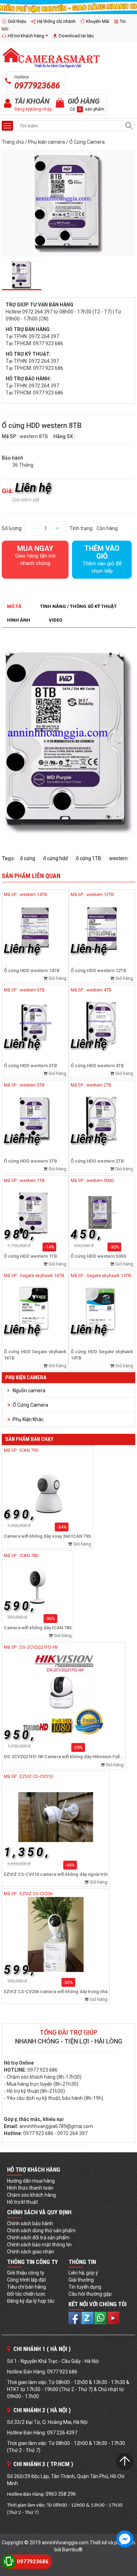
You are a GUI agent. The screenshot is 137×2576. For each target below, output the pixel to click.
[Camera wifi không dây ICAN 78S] (38, 1584)
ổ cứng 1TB (89, 858)
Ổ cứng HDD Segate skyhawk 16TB (35, 1355)
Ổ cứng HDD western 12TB (98, 970)
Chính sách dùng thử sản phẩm (41, 2230)
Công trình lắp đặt (27, 2280)
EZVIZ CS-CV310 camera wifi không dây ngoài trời (56, 1874)
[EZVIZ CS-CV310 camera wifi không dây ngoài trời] (56, 1817)
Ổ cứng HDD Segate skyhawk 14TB (102, 1355)
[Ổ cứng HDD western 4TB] (102, 1023)
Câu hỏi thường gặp (90, 2294)
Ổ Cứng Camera (87, 142)
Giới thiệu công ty (26, 2273)
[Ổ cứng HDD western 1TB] (35, 1214)
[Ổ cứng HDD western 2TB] (102, 1119)
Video (56, 620)
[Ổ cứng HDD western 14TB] (35, 928)
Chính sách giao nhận (31, 2252)
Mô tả (14, 606)
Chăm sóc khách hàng (31, 2195)
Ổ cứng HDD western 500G (98, 1256)
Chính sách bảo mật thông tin (39, 2245)
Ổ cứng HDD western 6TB (30, 1066)
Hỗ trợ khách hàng (26, 36)
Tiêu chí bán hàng (27, 2287)
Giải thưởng (81, 2280)
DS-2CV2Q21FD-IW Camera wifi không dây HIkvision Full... (64, 1757)
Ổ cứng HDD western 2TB (97, 1161)
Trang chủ (13, 142)
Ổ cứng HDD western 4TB (97, 1066)
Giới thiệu (17, 21)
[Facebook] (75, 2317)
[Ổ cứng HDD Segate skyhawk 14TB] (102, 1309)
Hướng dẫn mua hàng (31, 2181)
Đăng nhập (41, 109)
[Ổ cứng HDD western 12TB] (102, 928)
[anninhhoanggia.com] (68, 7)
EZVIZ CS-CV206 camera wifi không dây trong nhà (56, 1992)
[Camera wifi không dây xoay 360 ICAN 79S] (47, 1485)
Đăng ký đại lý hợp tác (31, 2301)
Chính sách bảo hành (30, 2223)
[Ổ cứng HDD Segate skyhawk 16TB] (35, 1309)
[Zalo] (88, 2317)
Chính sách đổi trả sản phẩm (38, 2238)
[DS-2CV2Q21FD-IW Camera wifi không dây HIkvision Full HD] (64, 1694)
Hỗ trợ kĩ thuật (22, 2202)
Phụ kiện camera (47, 142)
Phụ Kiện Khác (28, 1419)
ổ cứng (28, 858)
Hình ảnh (19, 620)
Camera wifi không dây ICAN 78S (38, 1628)
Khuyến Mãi (98, 21)
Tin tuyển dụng (85, 2287)
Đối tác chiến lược (26, 2294)
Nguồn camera (29, 1390)
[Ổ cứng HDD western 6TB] (35, 1023)
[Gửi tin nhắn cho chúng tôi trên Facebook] (125, 2539)
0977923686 (33, 2562)
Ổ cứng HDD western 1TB (30, 1256)
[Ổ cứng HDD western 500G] (102, 1214)
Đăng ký (22, 109)
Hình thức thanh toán (30, 2188)
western (118, 858)
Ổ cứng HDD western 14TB (32, 970)
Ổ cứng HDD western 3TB (30, 1161)
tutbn (26, 2146)
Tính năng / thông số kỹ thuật (78, 606)
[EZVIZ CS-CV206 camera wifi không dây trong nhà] (56, 1934)
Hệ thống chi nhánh (56, 21)
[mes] (101, 2317)
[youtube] (113, 2317)
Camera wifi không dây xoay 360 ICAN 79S (47, 1536)
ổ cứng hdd (56, 858)
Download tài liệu (76, 36)
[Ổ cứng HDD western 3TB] (35, 1119)
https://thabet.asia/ (74, 2146)
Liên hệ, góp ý (83, 2273)
